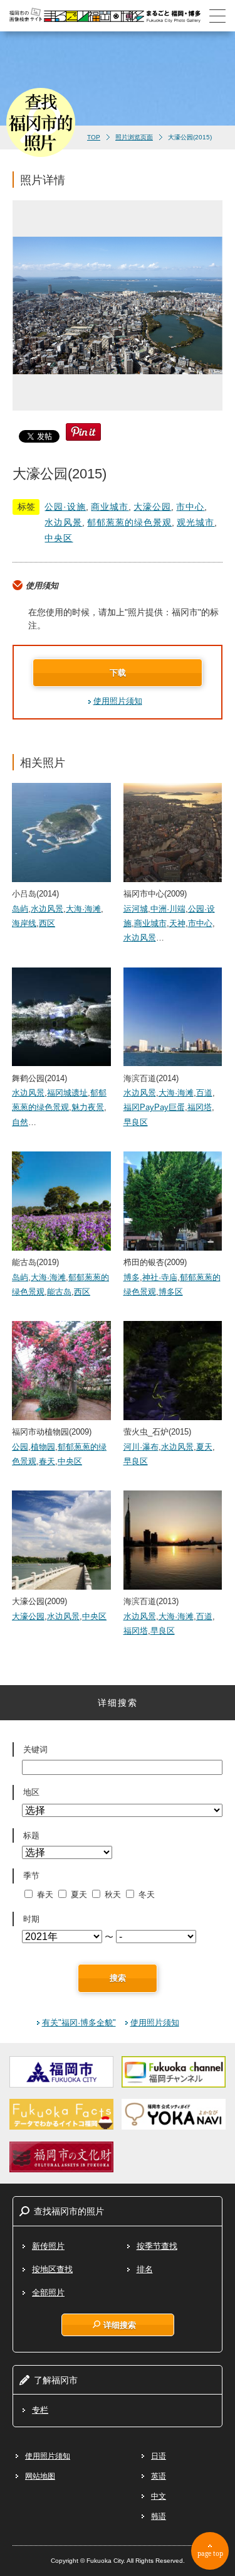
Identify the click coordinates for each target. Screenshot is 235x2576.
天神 (177, 923)
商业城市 (110, 507)
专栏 (40, 2410)
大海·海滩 (83, 909)
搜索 (118, 1978)
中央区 (59, 538)
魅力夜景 (88, 1107)
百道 (204, 1093)
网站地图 (40, 2476)
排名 (145, 2269)
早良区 (136, 1122)
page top (210, 2553)
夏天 (204, 1447)
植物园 (43, 1447)
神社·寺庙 (160, 1277)
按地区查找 (52, 2269)
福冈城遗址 (67, 1093)
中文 (159, 2496)
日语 (159, 2456)
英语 (159, 2476)
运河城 (136, 909)
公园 (20, 1447)
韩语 (159, 2516)
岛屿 (20, 909)
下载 (118, 673)
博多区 (171, 1292)
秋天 (113, 1894)
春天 (47, 1461)
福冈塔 (200, 1107)
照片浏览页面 (134, 137)
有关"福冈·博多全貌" (79, 2023)
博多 (132, 1277)
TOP (94, 137)
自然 (20, 1122)
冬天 (147, 1894)
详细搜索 (120, 2325)
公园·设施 (65, 507)
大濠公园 (152, 507)
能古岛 (59, 1292)
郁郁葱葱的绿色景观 (129, 522)
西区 (47, 923)
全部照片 (48, 2293)
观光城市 (196, 522)
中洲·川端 (168, 909)
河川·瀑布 (141, 1447)
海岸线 (24, 923)
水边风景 (63, 522)
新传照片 (48, 2246)
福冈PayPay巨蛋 (154, 1107)
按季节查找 (157, 2246)
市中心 (190, 507)
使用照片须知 (118, 701)
